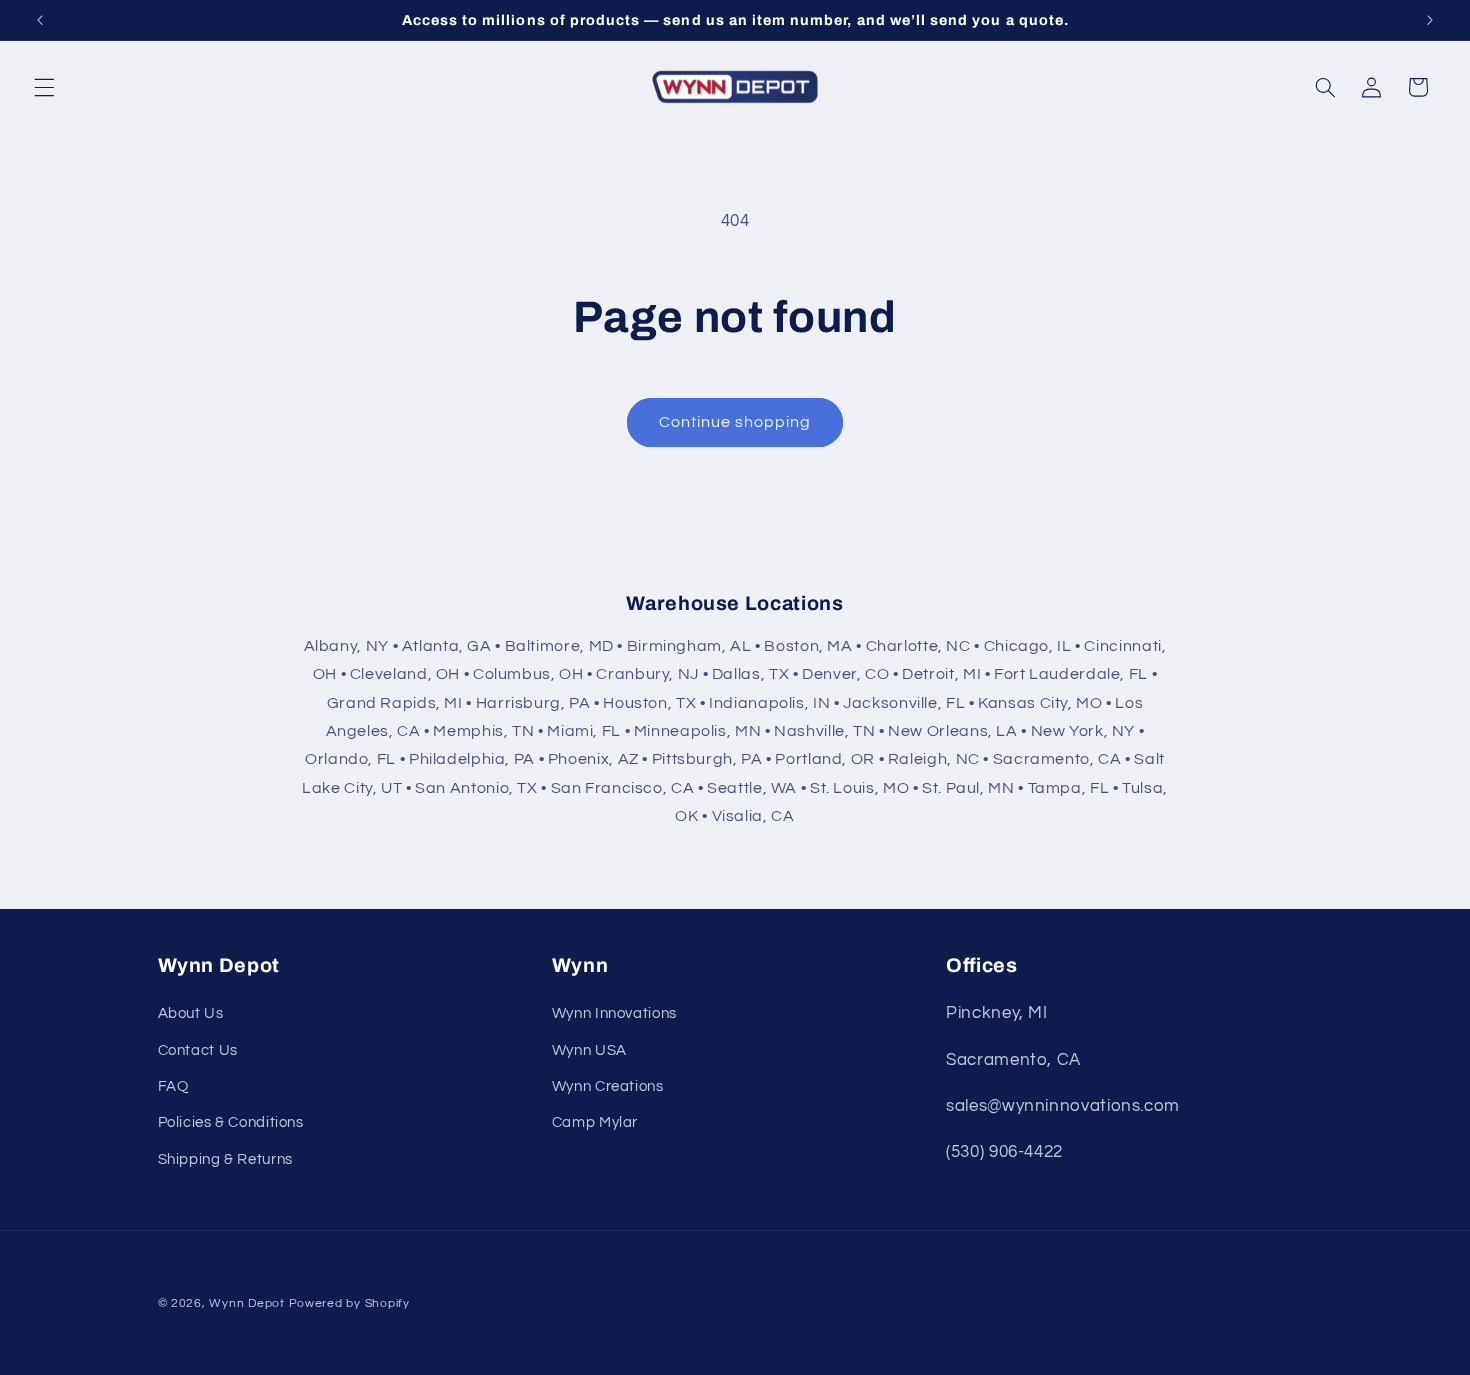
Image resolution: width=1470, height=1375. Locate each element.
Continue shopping (735, 422)
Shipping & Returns (225, 1159)
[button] (44, 87)
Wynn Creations (608, 1086)
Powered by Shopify (349, 1303)
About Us (191, 1013)
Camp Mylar (595, 1122)
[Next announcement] (1430, 20)
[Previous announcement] (40, 20)
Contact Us (198, 1050)
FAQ (173, 1086)
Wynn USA (589, 1050)
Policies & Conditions (231, 1122)
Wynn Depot (246, 1303)
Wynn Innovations (614, 1013)
